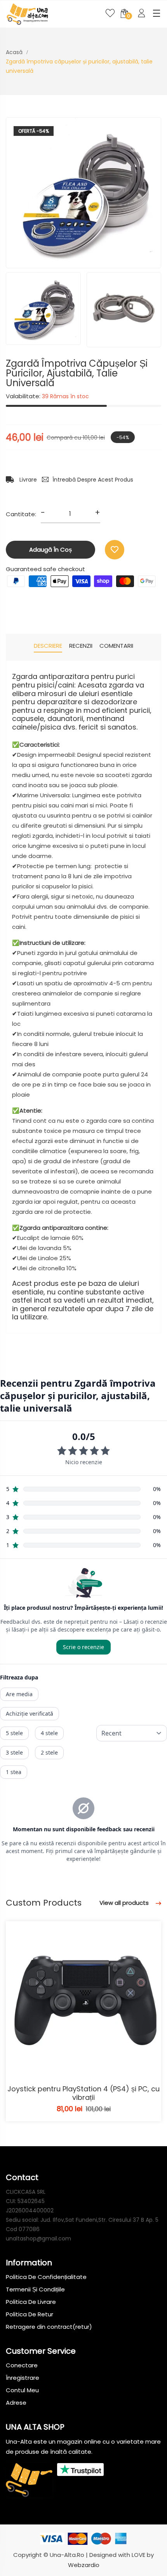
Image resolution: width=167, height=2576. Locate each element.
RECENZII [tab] (81, 646)
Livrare (27, 480)
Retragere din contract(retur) (49, 2327)
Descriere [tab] (48, 646)
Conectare (22, 2365)
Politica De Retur (30, 2314)
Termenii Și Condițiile (35, 2289)
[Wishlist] (115, 550)
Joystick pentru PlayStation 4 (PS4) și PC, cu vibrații (83, 2093)
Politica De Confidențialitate (46, 2277)
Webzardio (84, 2565)
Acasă (14, 52)
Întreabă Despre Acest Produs (93, 480)
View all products (125, 1903)
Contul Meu (22, 2390)
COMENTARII (116, 646)
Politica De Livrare (31, 2302)
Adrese (16, 2403)
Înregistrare (23, 2378)
